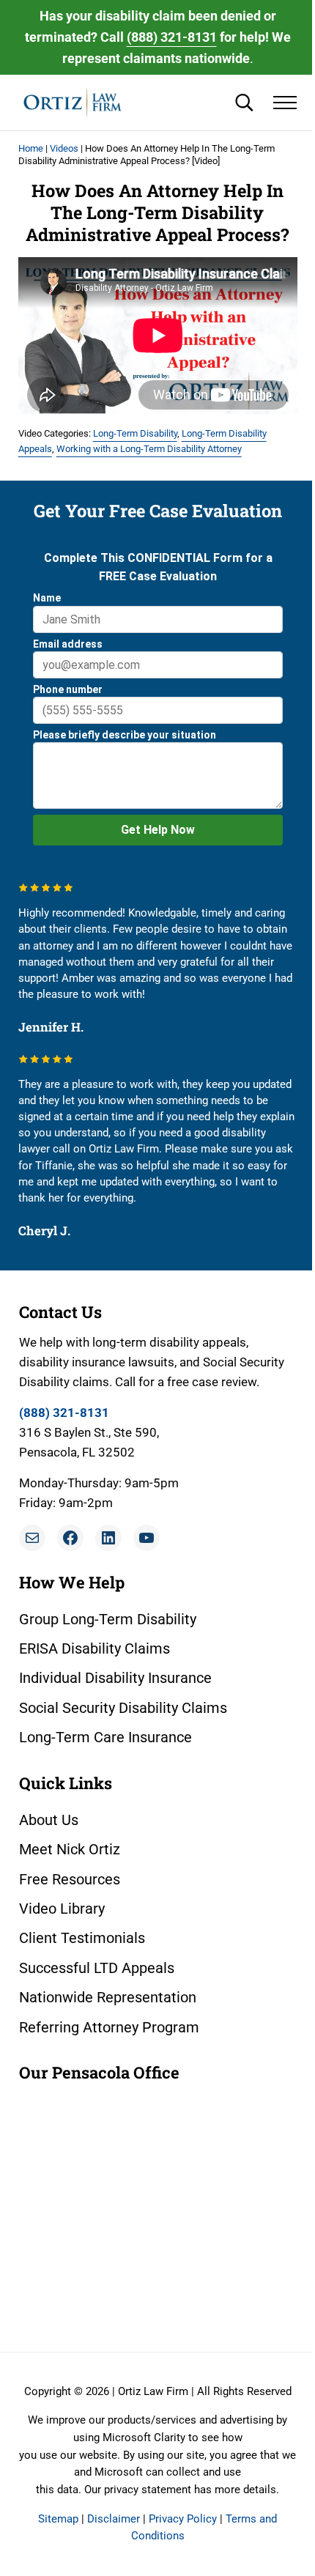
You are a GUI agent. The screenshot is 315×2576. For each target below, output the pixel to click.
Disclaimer (114, 2519)
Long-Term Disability (135, 433)
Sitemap (58, 2519)
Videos (64, 148)
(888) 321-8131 (172, 37)
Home (31, 148)
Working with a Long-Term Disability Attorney (149, 449)
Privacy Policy (183, 2519)
